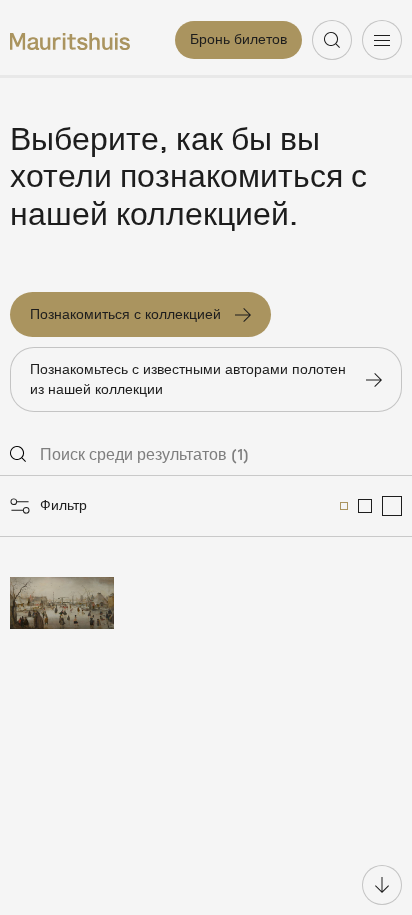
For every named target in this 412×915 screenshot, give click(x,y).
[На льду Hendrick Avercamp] (62, 603)
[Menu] (382, 40)
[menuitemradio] (344, 506)
